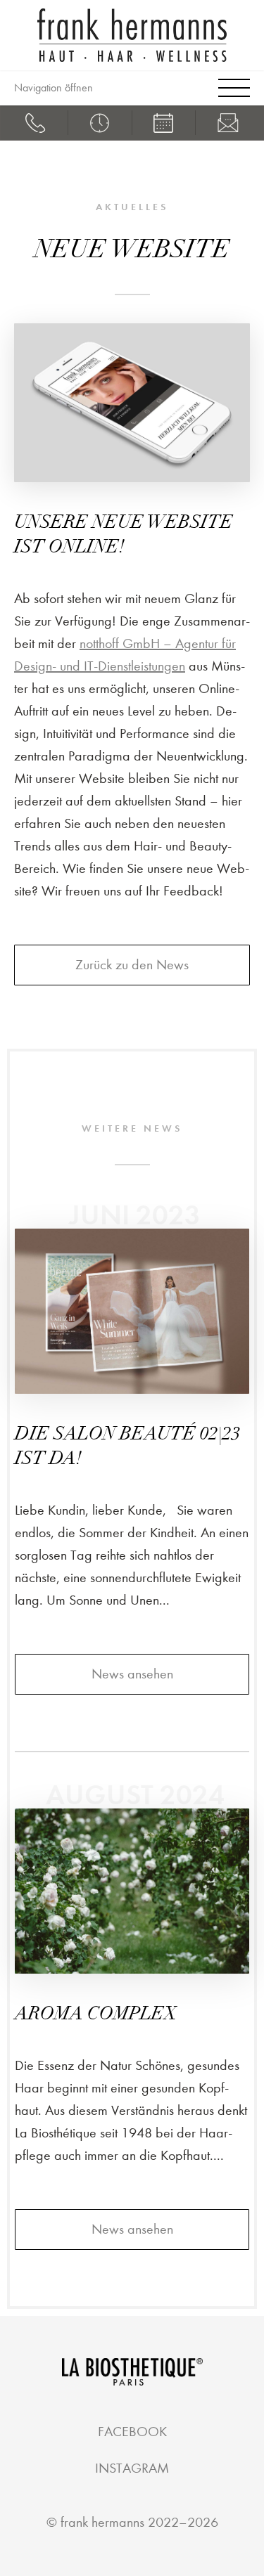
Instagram (132, 2468)
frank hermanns (102, 2522)
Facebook (132, 2432)
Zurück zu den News (132, 965)
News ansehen (132, 1674)
